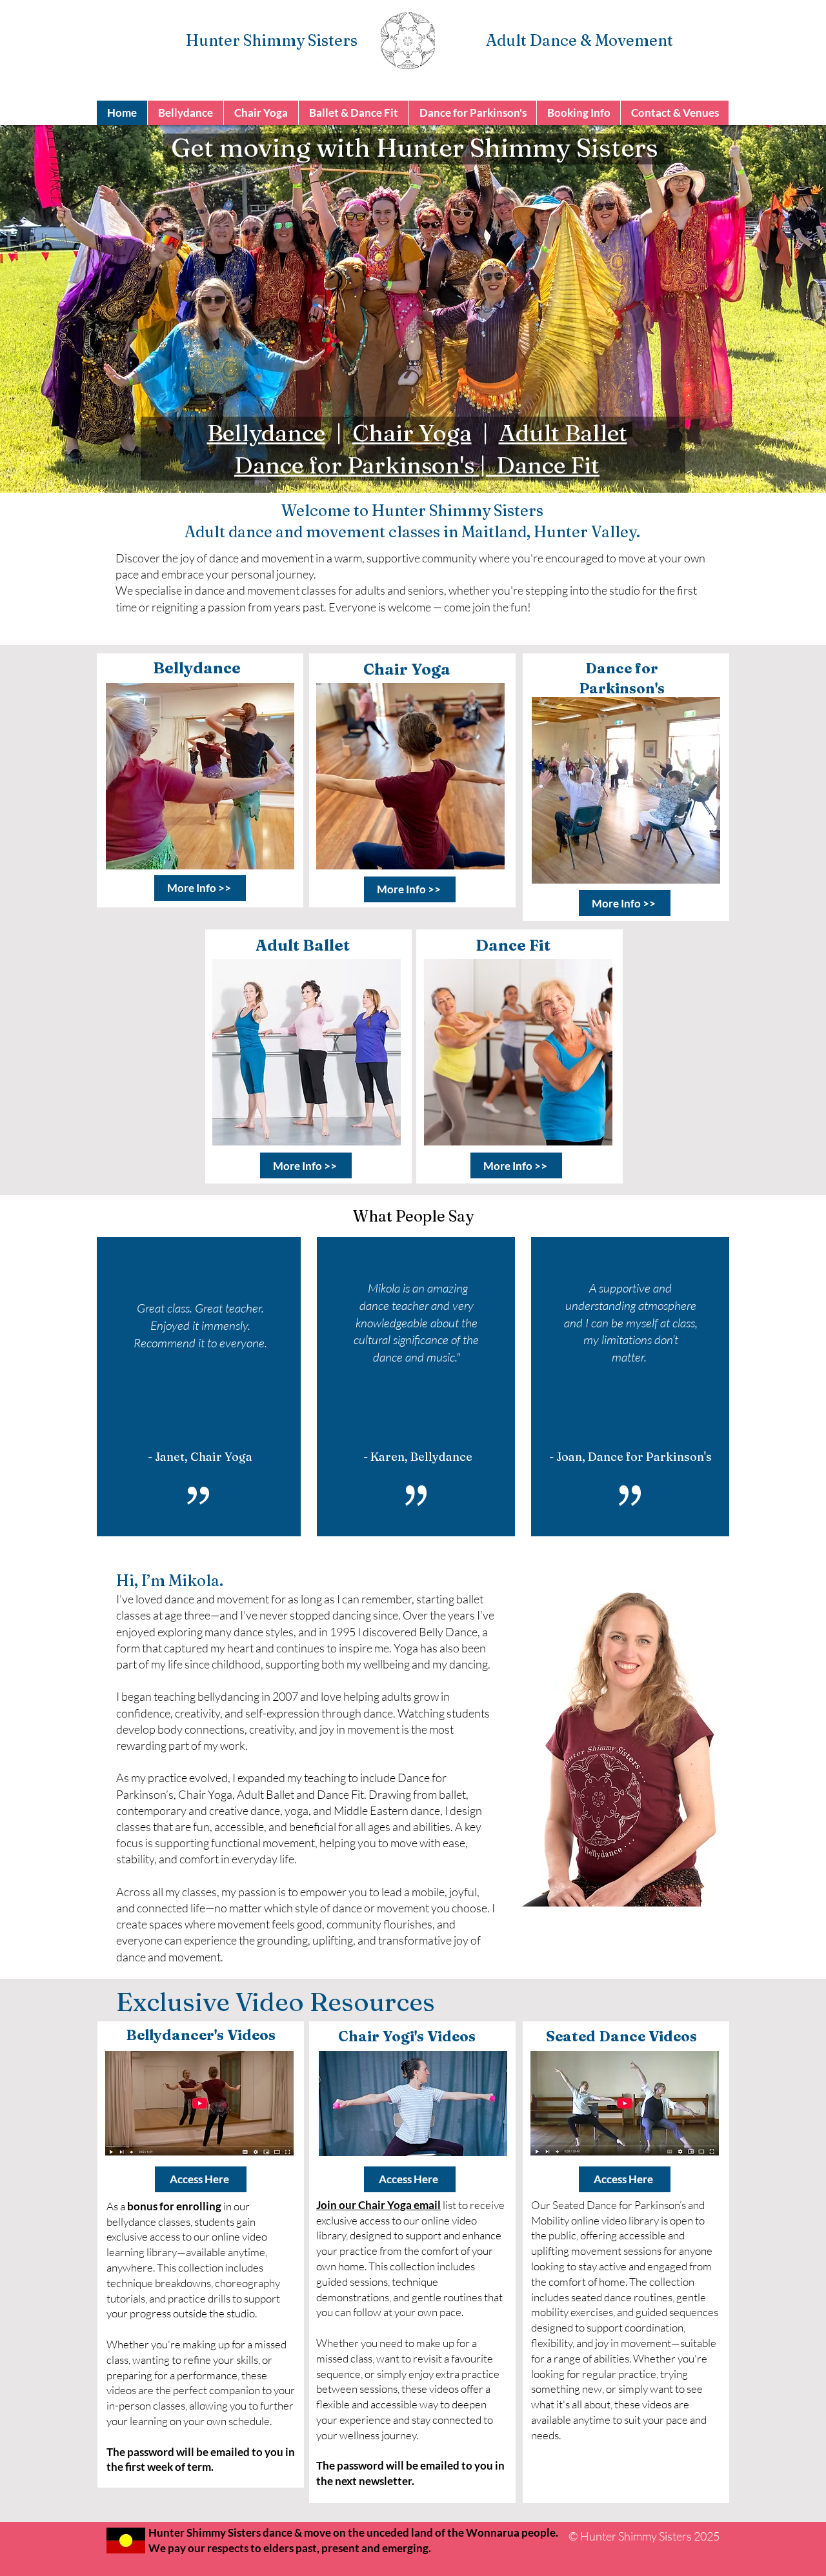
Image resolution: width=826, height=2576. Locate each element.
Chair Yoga (412, 433)
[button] (185, 113)
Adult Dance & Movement (579, 40)
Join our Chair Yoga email (378, 2205)
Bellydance (266, 433)
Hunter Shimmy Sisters (272, 40)
